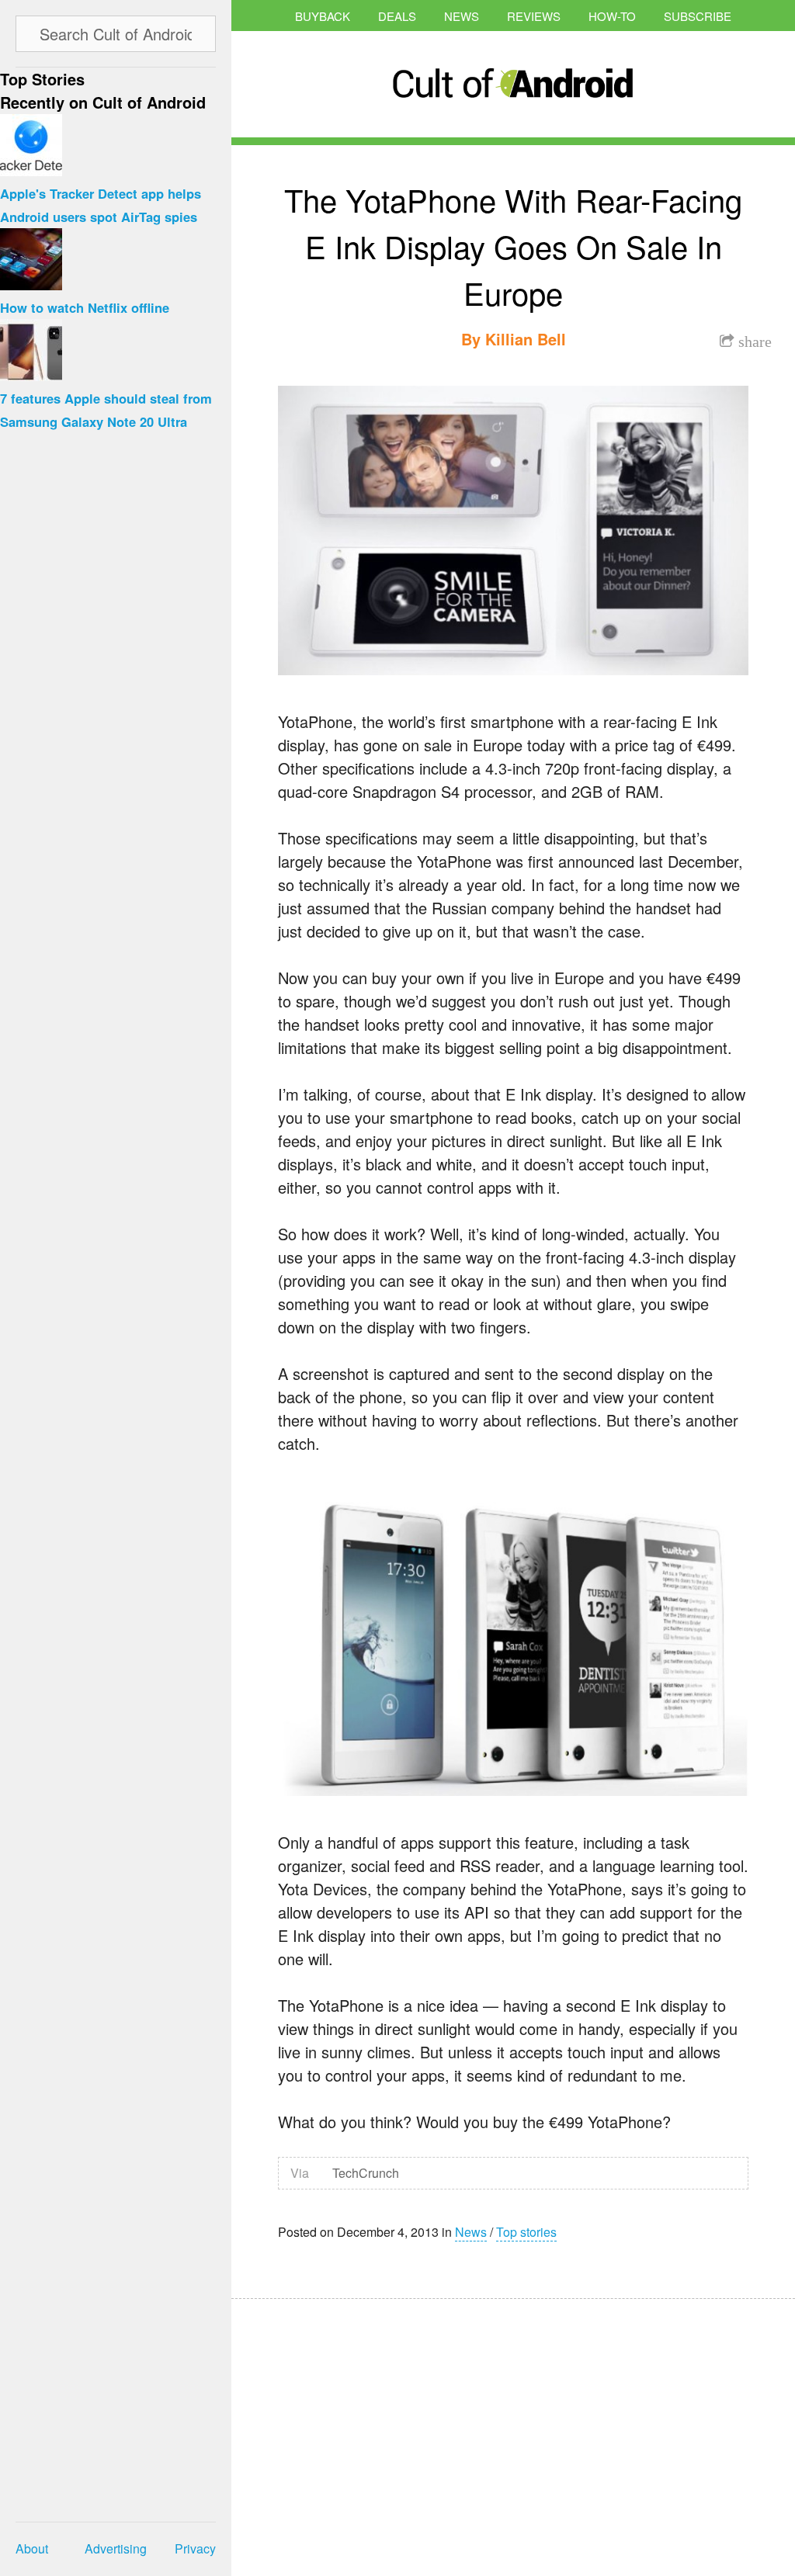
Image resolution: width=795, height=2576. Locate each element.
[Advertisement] (379, 2427)
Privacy (195, 2548)
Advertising (116, 2548)
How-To (612, 16)
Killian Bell (526, 339)
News (462, 16)
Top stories (526, 2232)
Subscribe (698, 16)
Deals (397, 16)
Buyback (323, 16)
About (32, 2548)
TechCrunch (366, 2173)
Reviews (534, 16)
